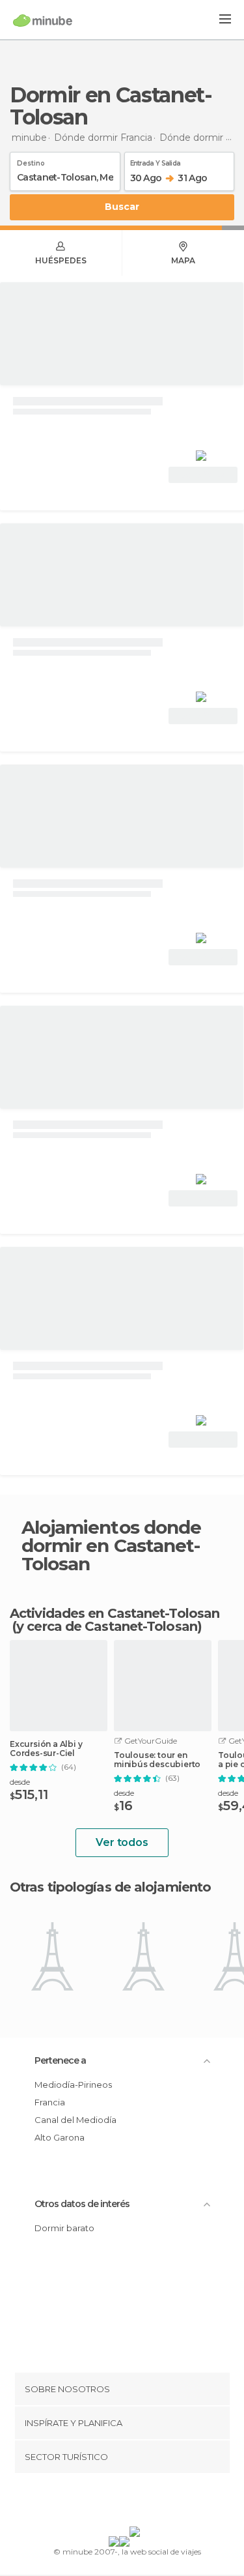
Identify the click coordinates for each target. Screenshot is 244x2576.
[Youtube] (152, 2502)
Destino (31, 161)
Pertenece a (60, 2060)
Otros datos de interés (82, 2204)
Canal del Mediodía (75, 2120)
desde (20, 1782)
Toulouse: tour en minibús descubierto (157, 1760)
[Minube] (43, 20)
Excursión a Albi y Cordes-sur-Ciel (46, 1749)
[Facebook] (102, 2502)
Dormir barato (64, 2228)
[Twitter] (118, 2502)
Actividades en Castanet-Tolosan (115, 1613)
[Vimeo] (135, 2502)
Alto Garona (60, 2137)
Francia (50, 2102)
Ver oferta (203, 475)
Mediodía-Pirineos (73, 2085)
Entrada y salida (156, 161)
